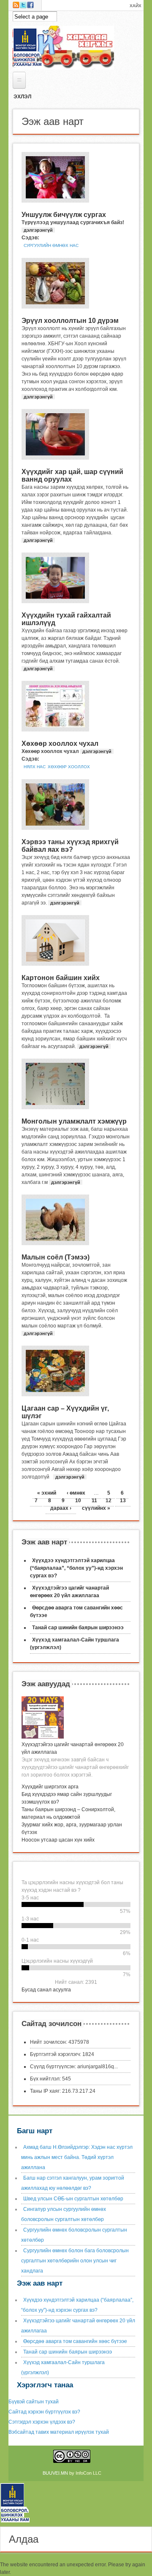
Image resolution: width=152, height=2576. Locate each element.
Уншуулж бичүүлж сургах (64, 215)
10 (78, 1501)
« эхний (47, 1493)
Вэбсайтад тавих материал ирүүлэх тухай (59, 2432)
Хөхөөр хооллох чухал (60, 744)
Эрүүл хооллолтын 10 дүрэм (70, 321)
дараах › (61, 1508)
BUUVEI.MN (55, 2473)
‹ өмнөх (76, 1493)
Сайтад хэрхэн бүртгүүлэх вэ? (44, 2412)
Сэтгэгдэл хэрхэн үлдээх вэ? (42, 2422)
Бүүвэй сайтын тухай (34, 2402)
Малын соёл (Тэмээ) (56, 1257)
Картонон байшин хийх (61, 978)
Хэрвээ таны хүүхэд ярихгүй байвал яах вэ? (70, 846)
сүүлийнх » (96, 1508)
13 (123, 1501)
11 (94, 1501)
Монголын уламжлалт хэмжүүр (74, 1121)
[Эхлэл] (18, 2523)
